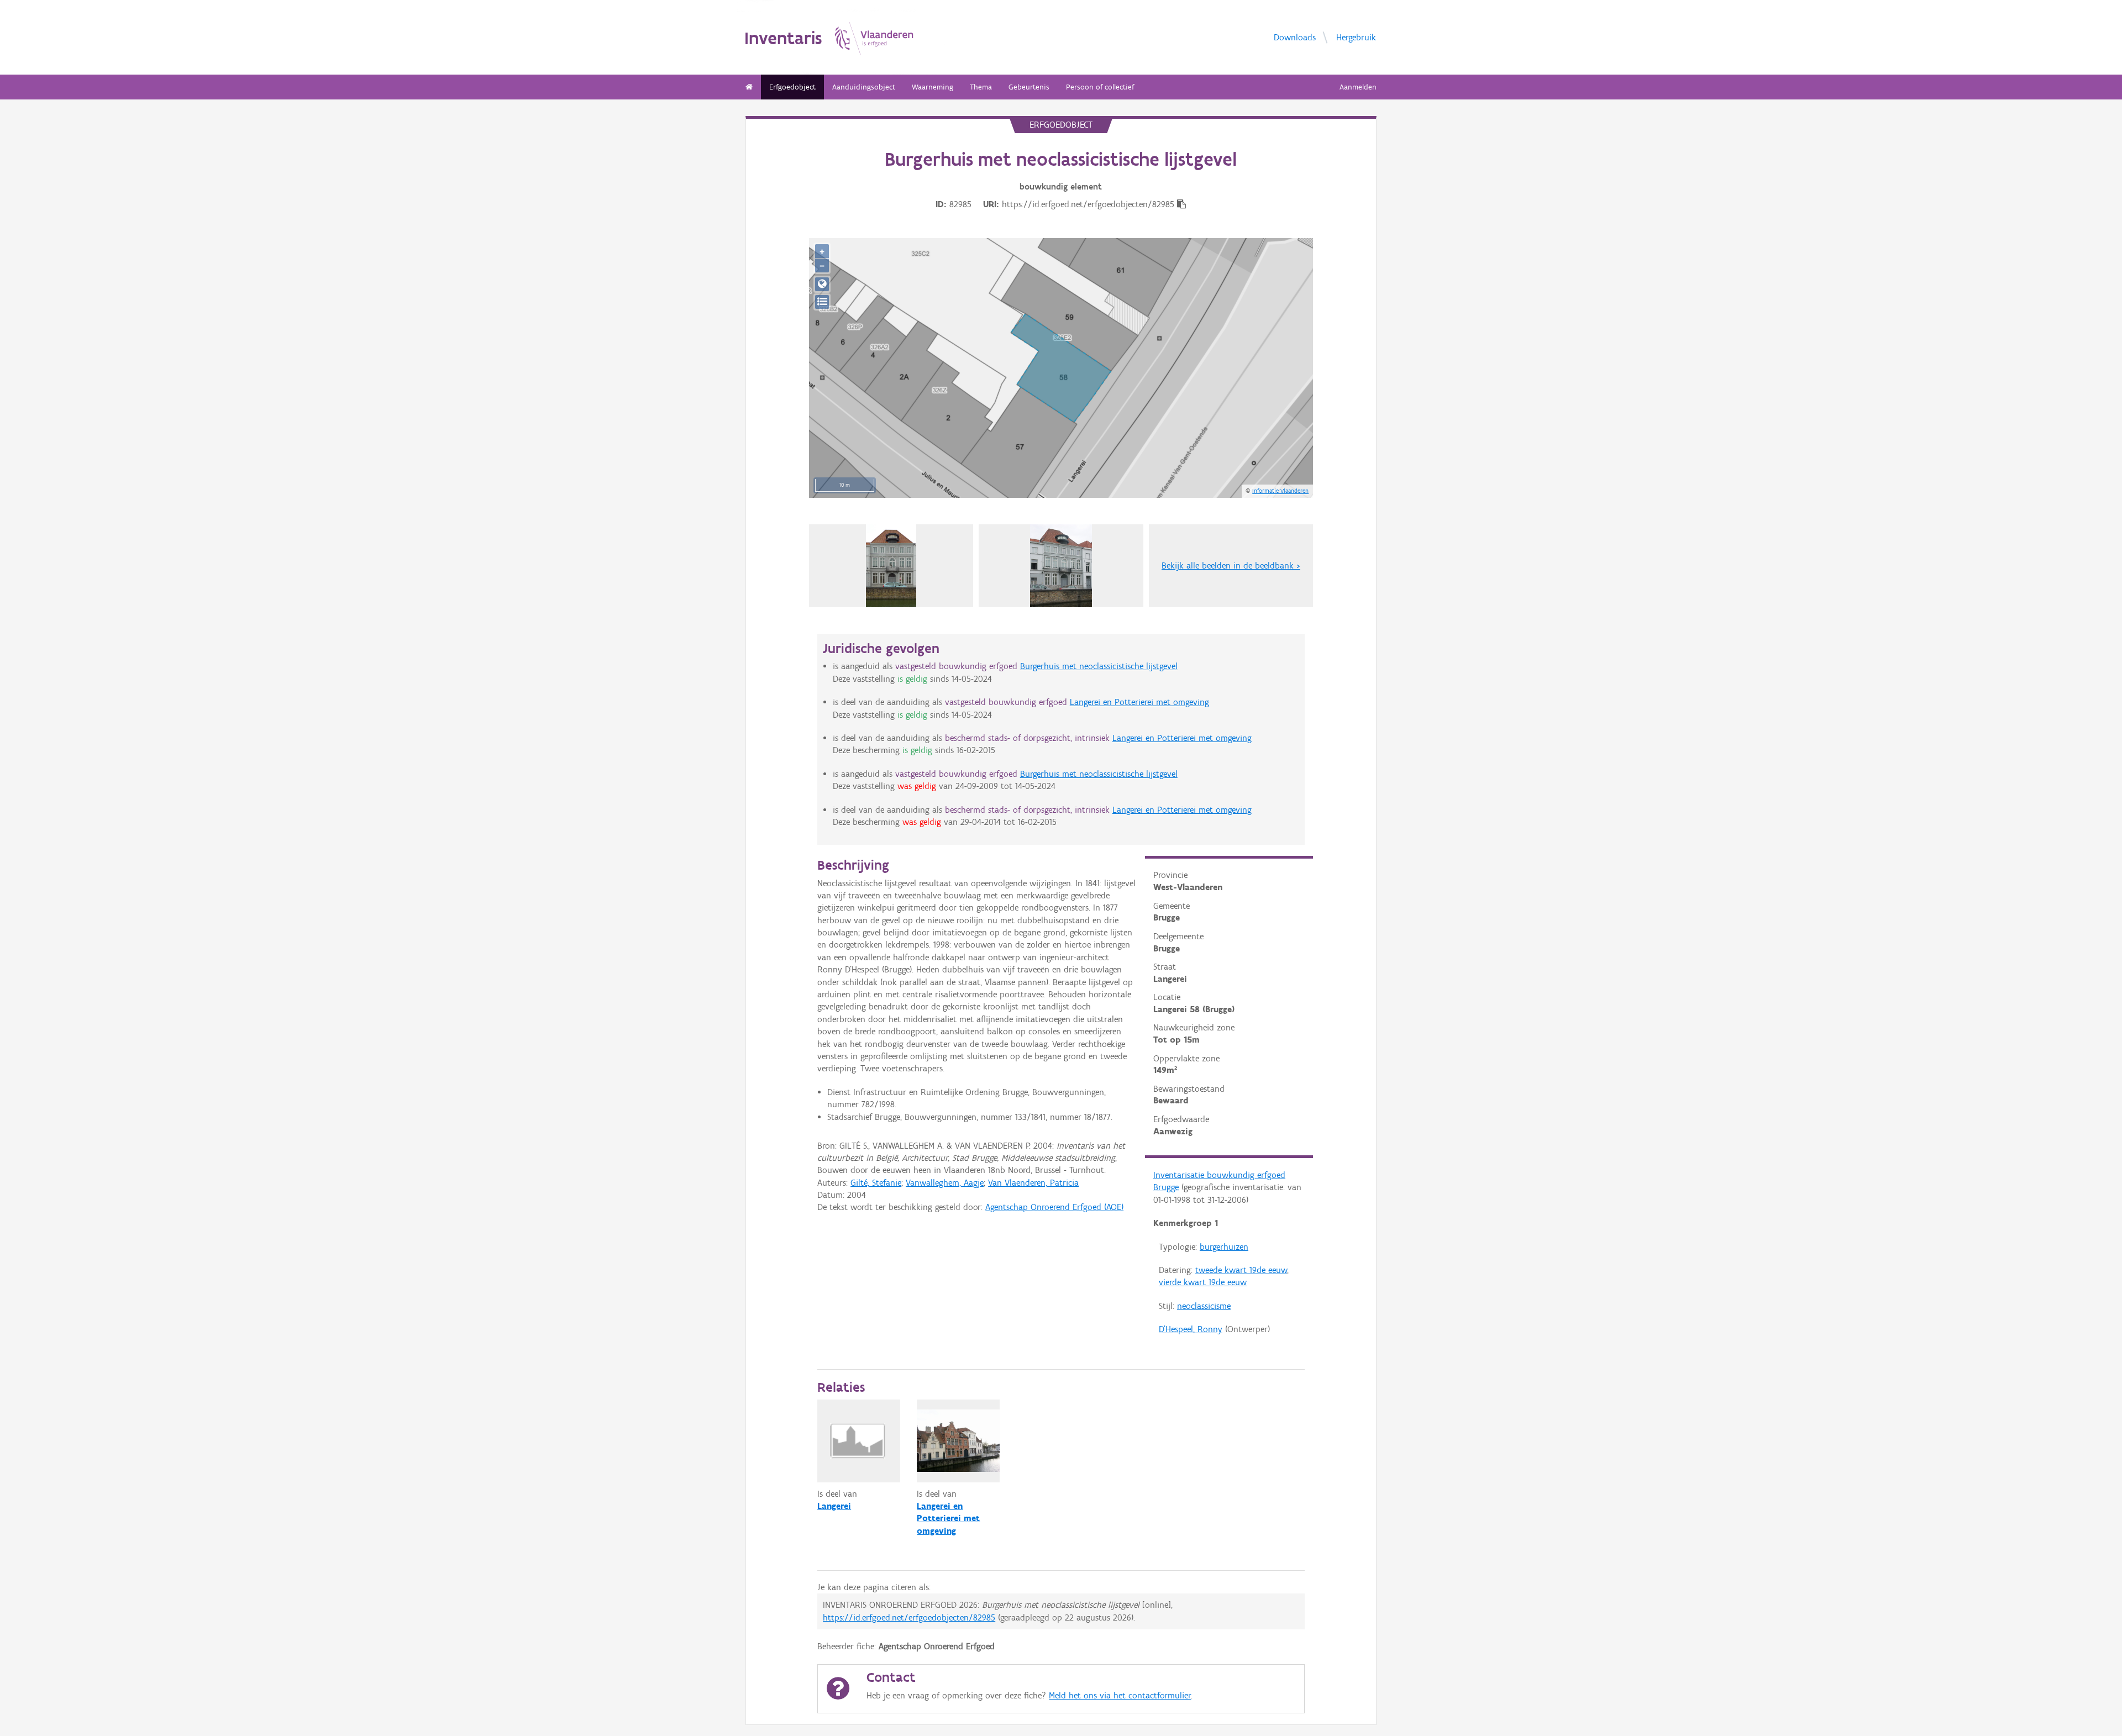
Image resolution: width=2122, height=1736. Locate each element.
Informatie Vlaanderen (1280, 491)
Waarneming (933, 87)
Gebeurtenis (1029, 87)
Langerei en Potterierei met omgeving (1139, 702)
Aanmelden (1358, 87)
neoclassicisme (1204, 1306)
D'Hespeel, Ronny (1191, 1329)
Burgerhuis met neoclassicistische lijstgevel (1099, 666)
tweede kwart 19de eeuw (1241, 1270)
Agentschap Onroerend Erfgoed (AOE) (1054, 1207)
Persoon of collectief (1100, 87)
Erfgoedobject (792, 87)
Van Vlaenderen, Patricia (1033, 1183)
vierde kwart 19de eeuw (1203, 1282)
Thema (981, 87)
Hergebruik (1356, 37)
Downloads (1295, 37)
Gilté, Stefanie (876, 1183)
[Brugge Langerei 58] (891, 566)
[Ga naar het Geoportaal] (822, 284)
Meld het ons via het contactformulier (1120, 1695)
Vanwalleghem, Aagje (945, 1183)
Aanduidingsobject (864, 87)
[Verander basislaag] (822, 302)
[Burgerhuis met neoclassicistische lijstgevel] (1061, 566)
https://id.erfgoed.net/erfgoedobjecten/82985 (909, 1617)
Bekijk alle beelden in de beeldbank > (1231, 565)
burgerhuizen (1224, 1247)
